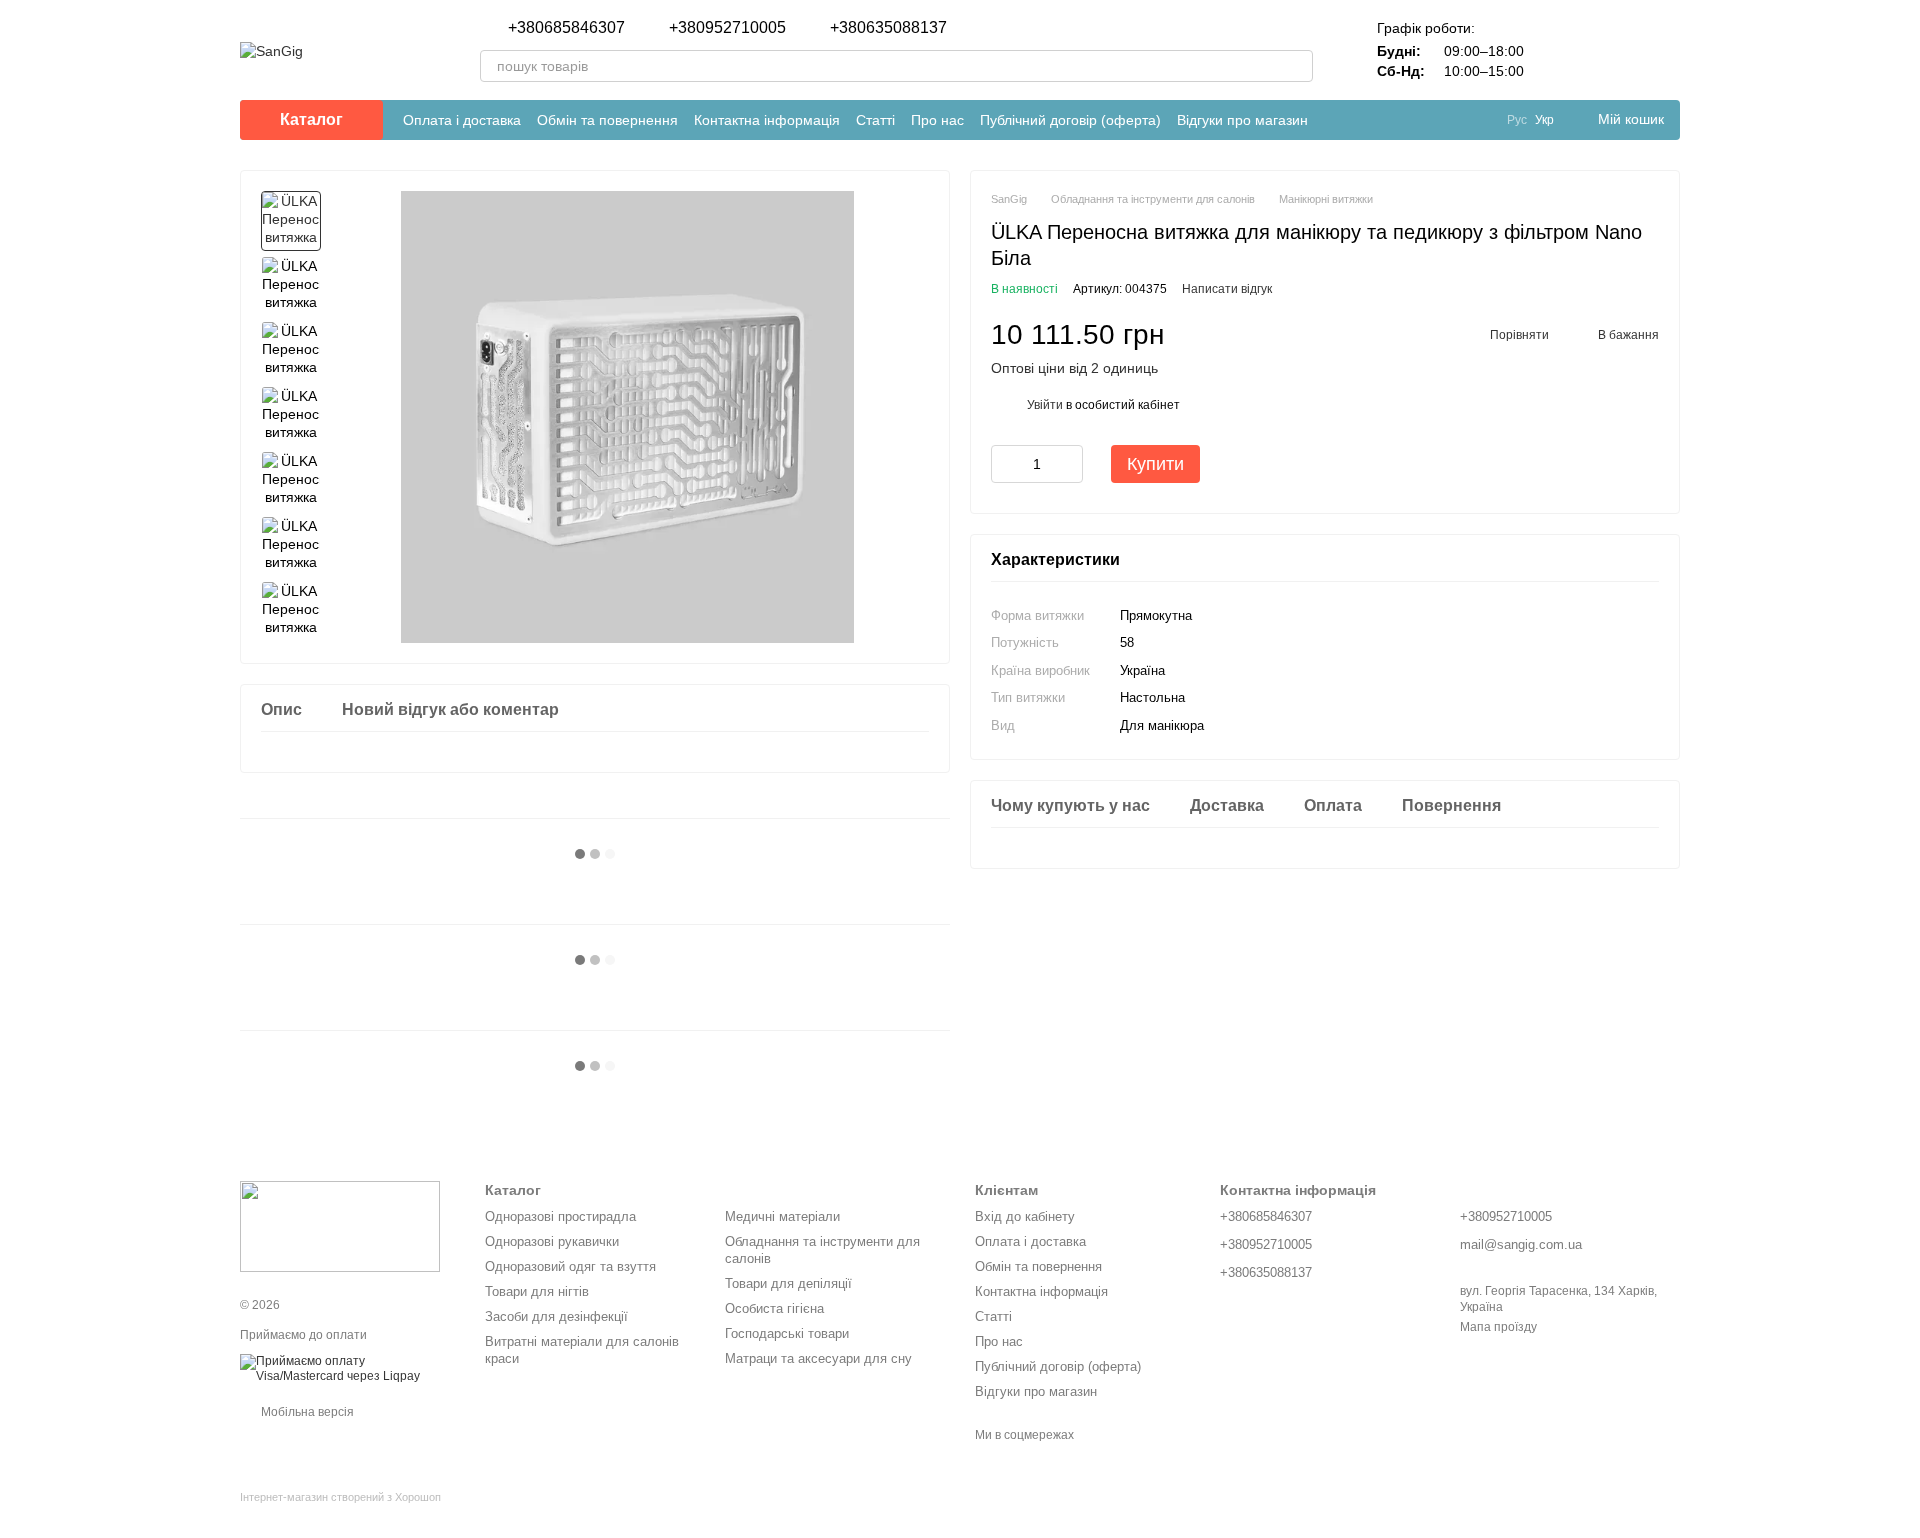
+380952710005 (727, 28)
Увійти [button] (1045, 405)
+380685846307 (566, 28)
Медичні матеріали (782, 1216)
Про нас (937, 120)
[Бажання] (1612, 50)
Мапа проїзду (1498, 1327)
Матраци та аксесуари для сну (818, 1358)
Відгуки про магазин (1242, 120)
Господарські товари (787, 1333)
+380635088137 (888, 28)
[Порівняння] (1560, 50)
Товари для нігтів (537, 1291)
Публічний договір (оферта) (1070, 120)
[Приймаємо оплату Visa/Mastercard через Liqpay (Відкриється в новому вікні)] (347, 1368)
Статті (875, 120)
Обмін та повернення (607, 120)
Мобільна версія (306, 1412)
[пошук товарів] (1297, 66)
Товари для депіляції (788, 1283)
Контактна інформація (767, 120)
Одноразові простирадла (560, 1216)
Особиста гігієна (774, 1308)
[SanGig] (340, 1226)
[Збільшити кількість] (1068, 464)
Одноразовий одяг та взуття (570, 1266)
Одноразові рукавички (552, 1241)
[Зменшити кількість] (1006, 464)
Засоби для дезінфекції (556, 1316)
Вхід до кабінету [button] (1025, 1216)
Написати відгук (1227, 289)
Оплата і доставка (462, 120)
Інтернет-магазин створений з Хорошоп (340, 1497)
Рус (1517, 120)
